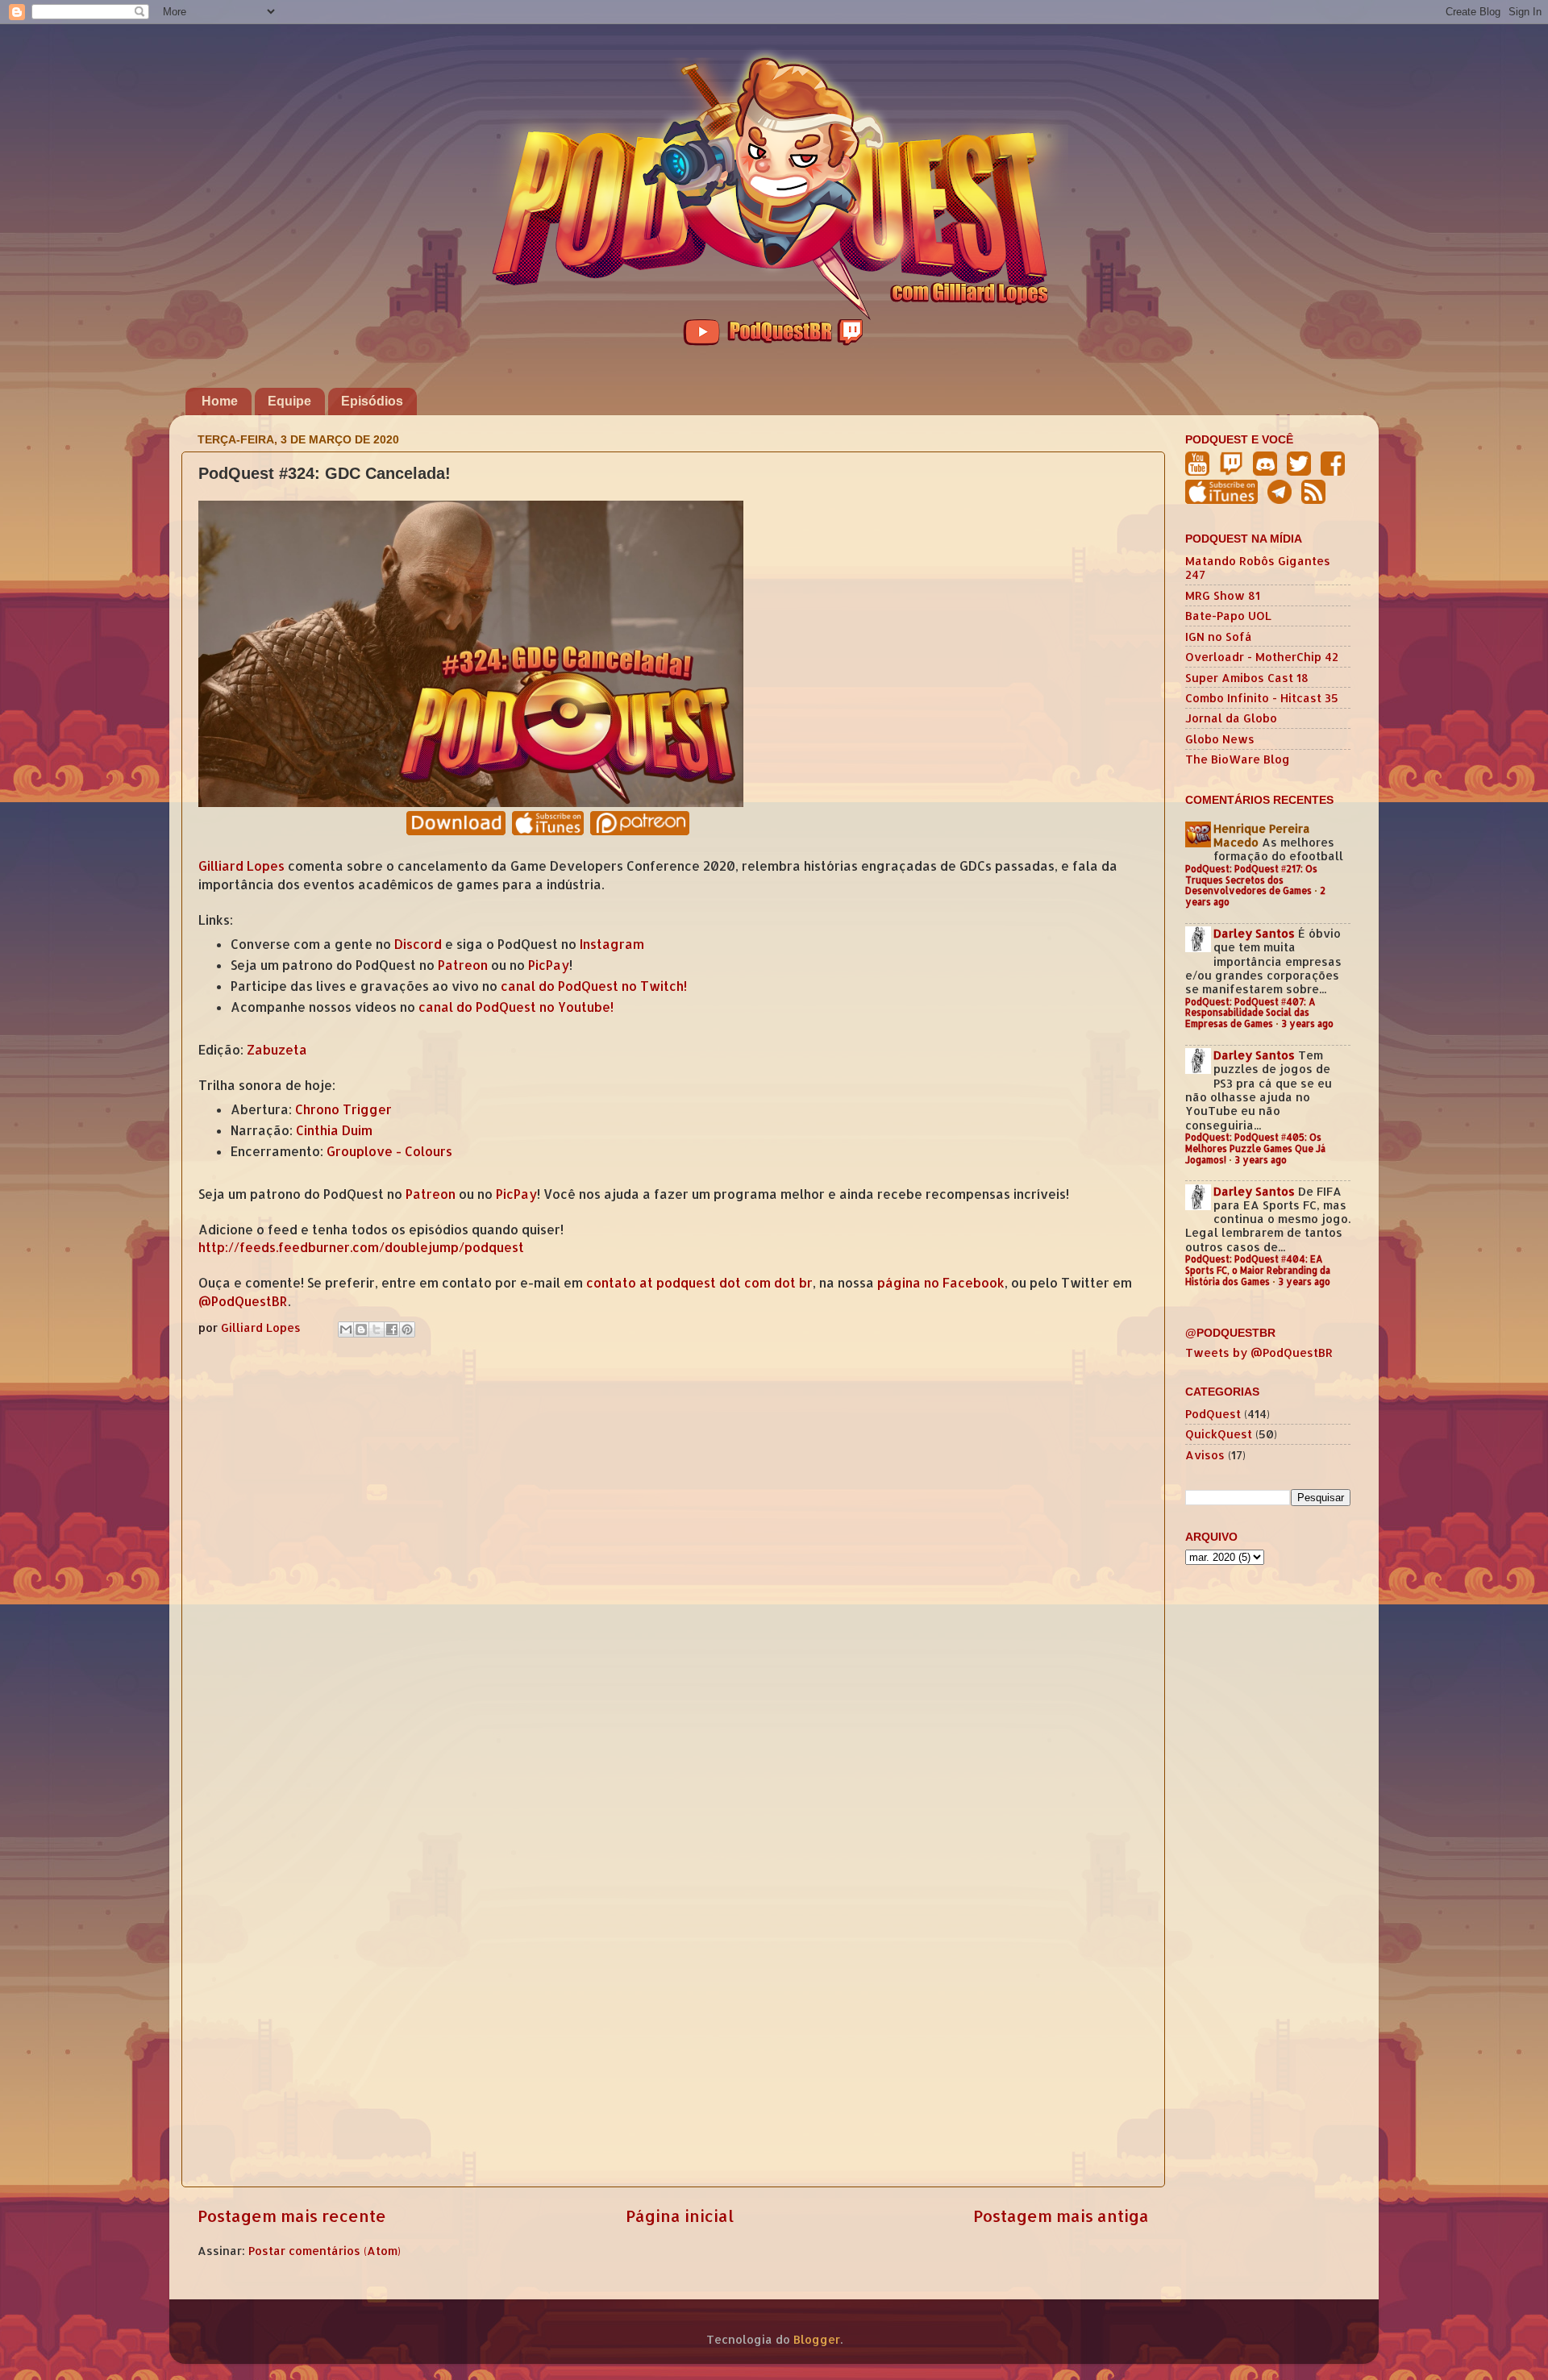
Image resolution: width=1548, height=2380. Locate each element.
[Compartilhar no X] (377, 1329)
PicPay (549, 965)
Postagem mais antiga (1061, 2216)
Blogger (817, 2339)
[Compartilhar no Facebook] (392, 1329)
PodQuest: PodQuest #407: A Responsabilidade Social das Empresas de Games (1250, 1013)
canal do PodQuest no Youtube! (516, 1007)
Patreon (463, 965)
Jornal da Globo (1231, 718)
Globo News (1220, 739)
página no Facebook (941, 1283)
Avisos (1205, 1455)
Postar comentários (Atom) (325, 2251)
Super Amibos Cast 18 (1247, 678)
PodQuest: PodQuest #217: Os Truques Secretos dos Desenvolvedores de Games (1251, 880)
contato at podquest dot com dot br (699, 1283)
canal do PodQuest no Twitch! (594, 986)
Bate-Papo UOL (1228, 616)
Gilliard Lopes (241, 866)
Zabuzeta (277, 1050)
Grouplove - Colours (389, 1151)
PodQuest (1213, 1414)
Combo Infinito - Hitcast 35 (1262, 698)
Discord (418, 944)
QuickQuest (1219, 1434)
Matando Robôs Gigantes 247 (1258, 568)
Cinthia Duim (334, 1130)
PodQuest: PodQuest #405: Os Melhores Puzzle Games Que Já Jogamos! (1255, 1148)
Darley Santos (1254, 933)
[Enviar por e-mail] (346, 1329)
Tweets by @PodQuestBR (1259, 1352)
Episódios (372, 401)
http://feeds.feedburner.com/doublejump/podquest (361, 1247)
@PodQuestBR (243, 1301)
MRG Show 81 (1223, 595)
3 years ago (1307, 1024)
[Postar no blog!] (361, 1329)
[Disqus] (673, 1552)
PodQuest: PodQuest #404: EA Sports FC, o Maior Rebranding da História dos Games (1258, 1270)
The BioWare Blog (1238, 759)
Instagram (612, 944)
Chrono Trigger (343, 1109)
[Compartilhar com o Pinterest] (407, 1329)
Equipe (289, 401)
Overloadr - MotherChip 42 (1262, 657)
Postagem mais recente (292, 2216)
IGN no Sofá (1219, 637)
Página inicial (680, 2216)
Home (220, 401)
